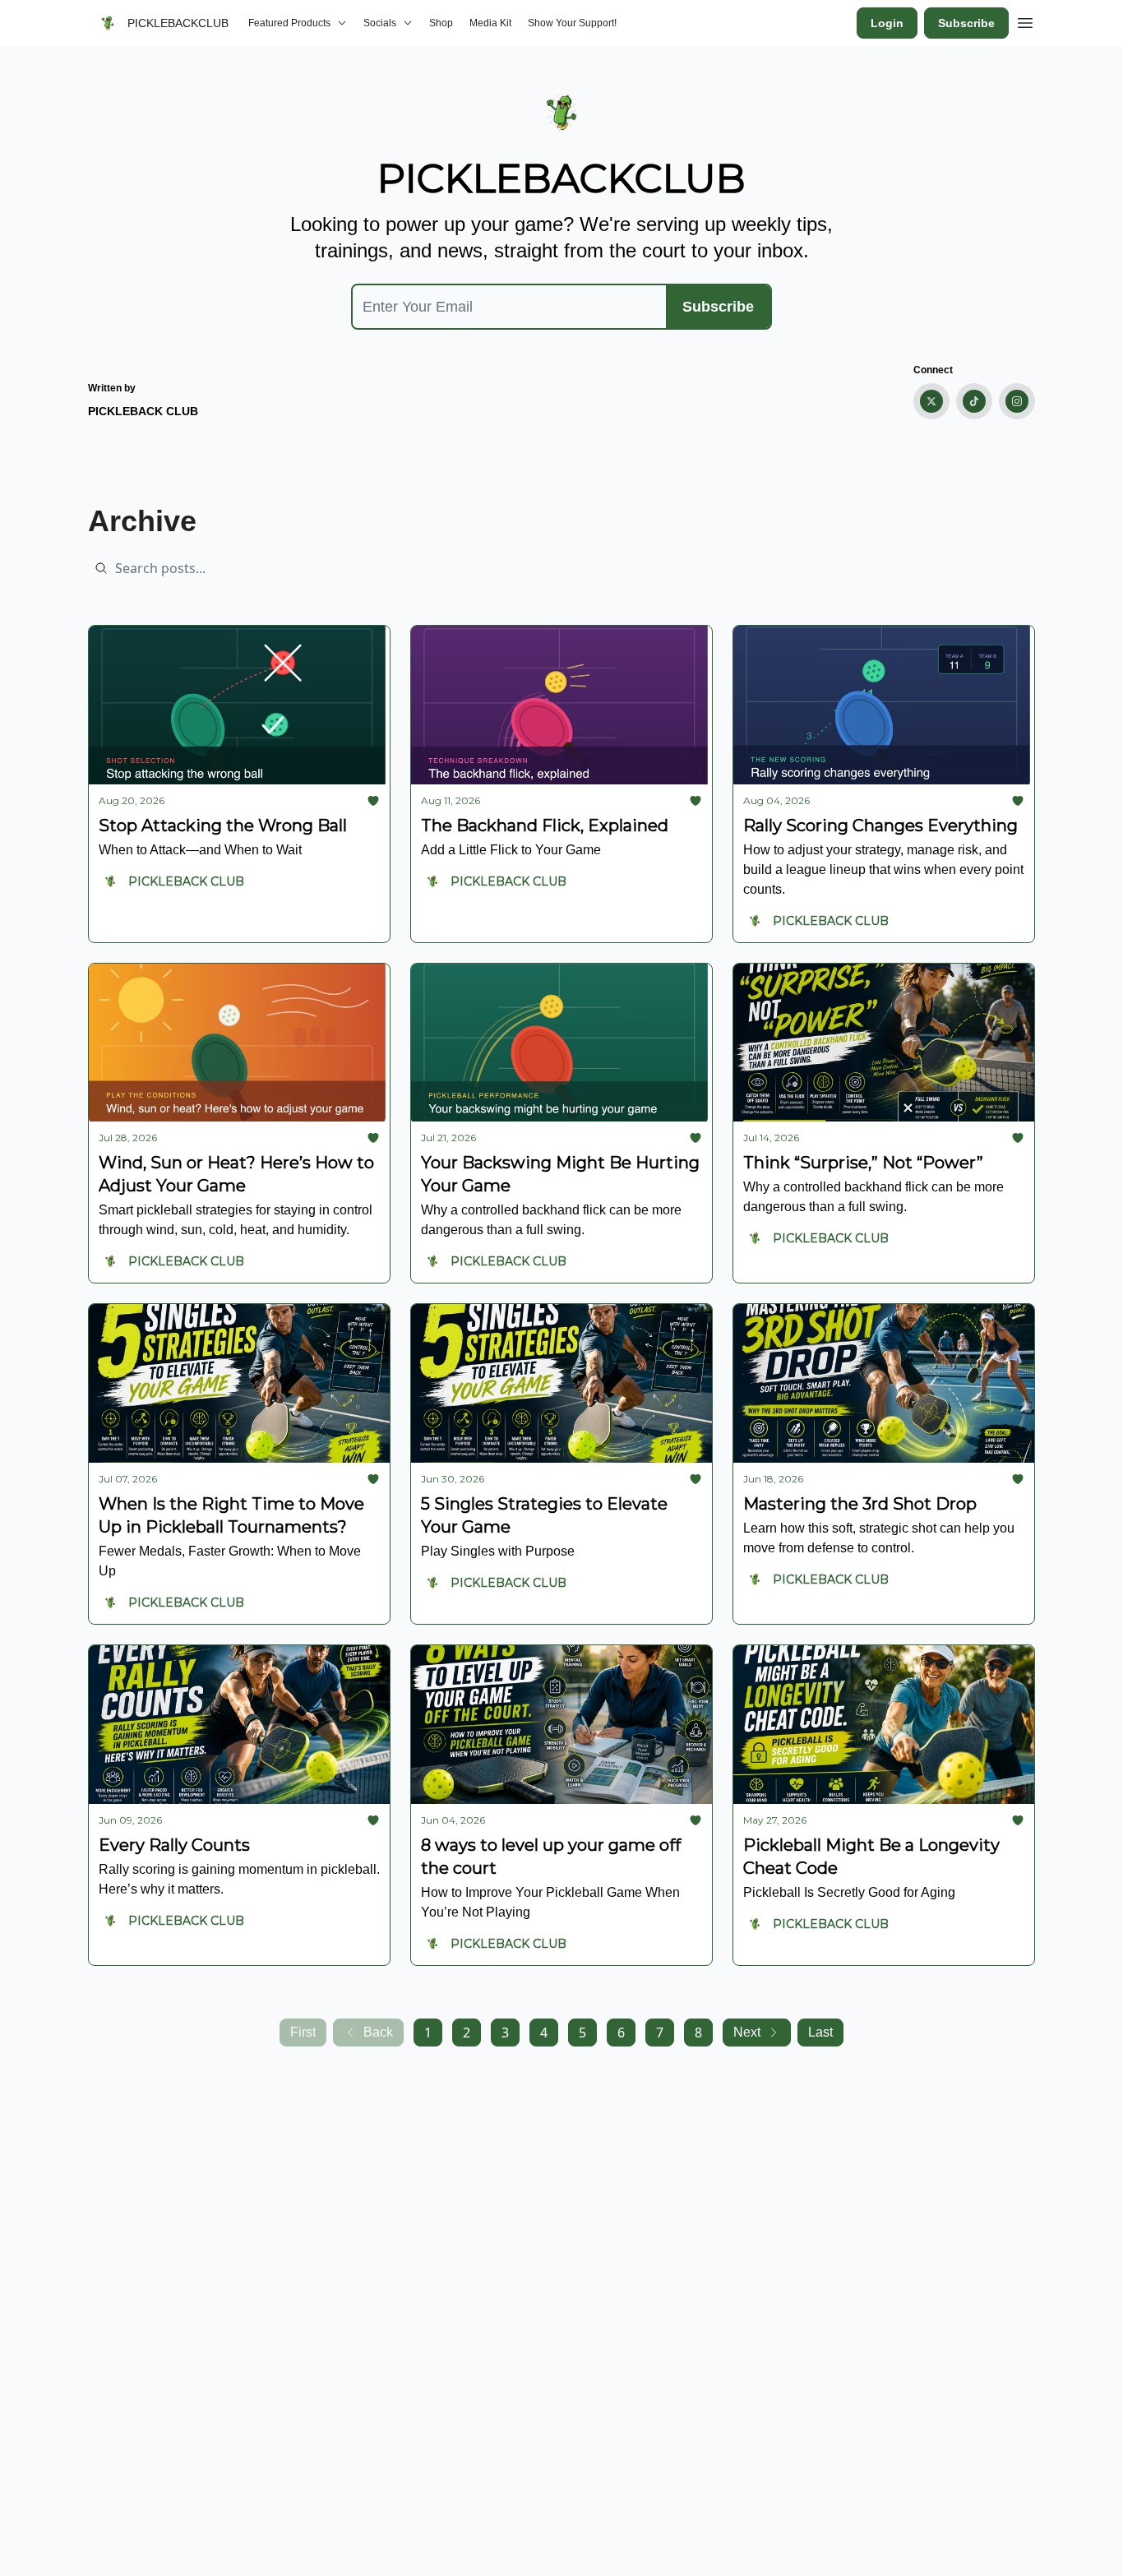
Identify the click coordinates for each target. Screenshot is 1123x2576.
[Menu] (1025, 21)
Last (820, 2032)
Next (747, 2032)
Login (887, 23)
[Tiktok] (974, 401)
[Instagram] (1017, 401)
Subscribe (966, 23)
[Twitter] (931, 401)
